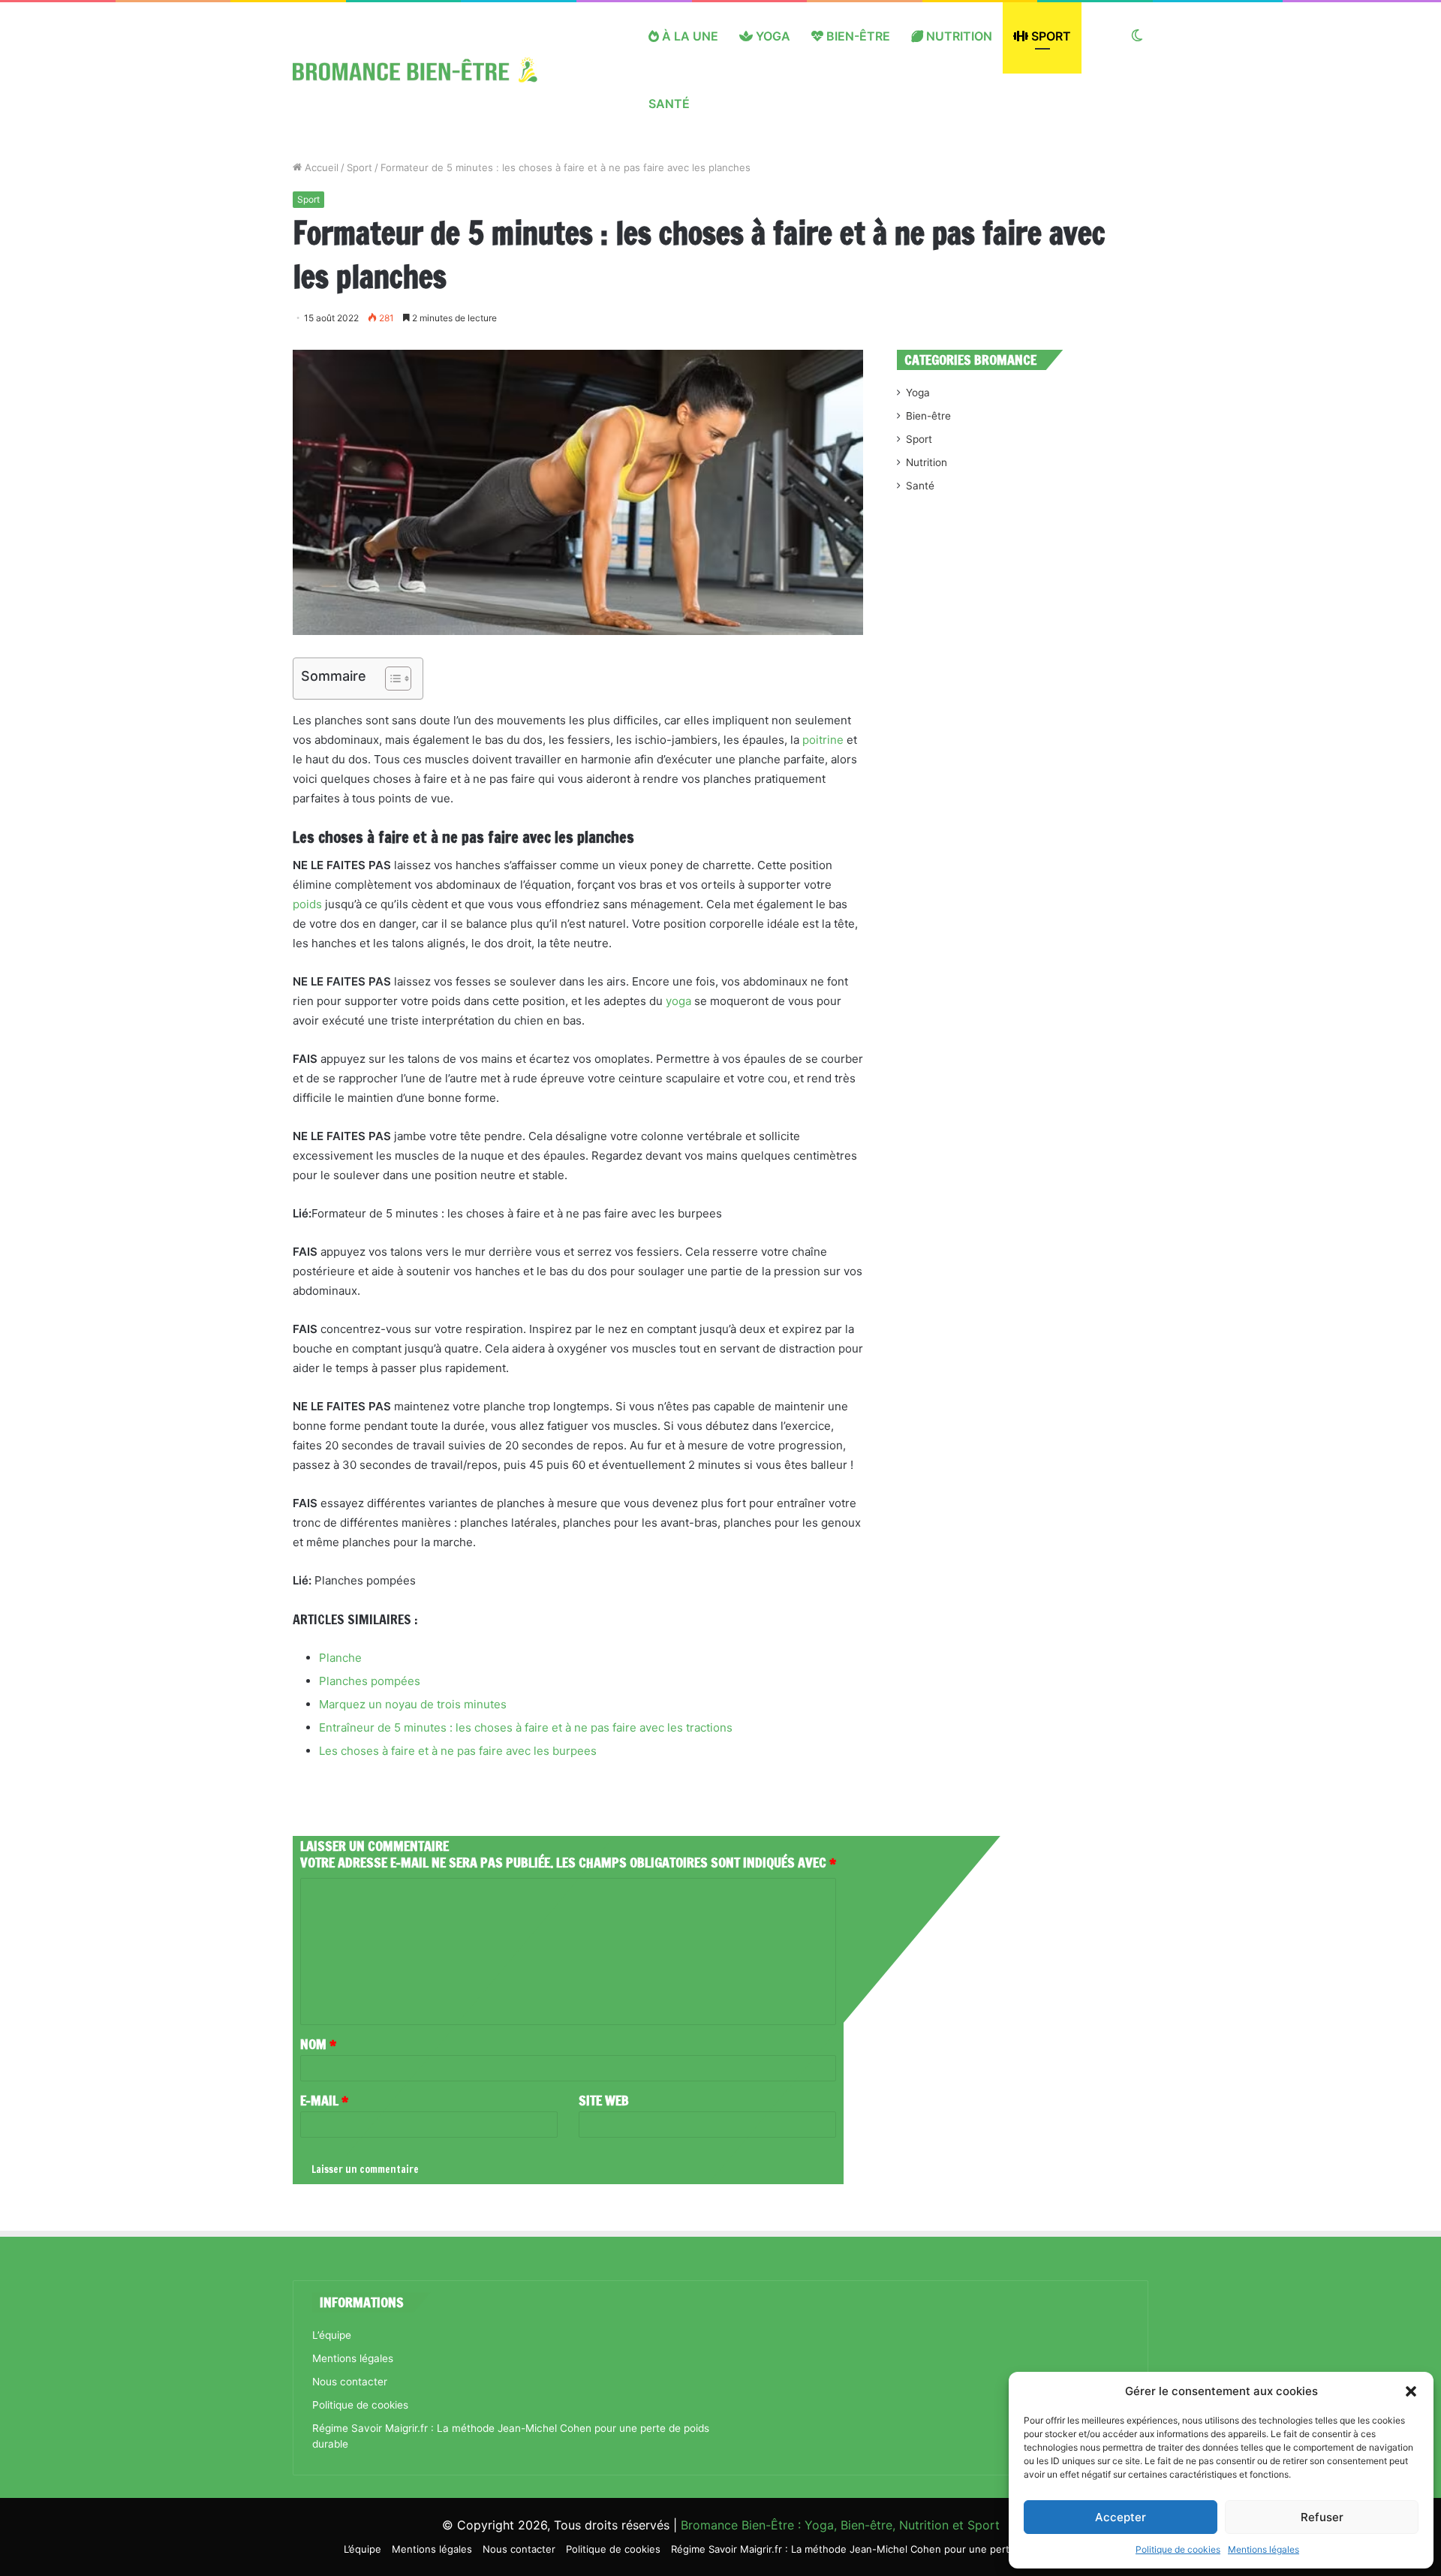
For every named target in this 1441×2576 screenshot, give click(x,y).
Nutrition (958, 36)
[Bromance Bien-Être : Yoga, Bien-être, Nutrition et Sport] (427, 70)
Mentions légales (1264, 2549)
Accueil (320, 167)
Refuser (1322, 2517)
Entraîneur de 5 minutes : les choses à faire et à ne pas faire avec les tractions (526, 1727)
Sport (1050, 36)
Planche (340, 1658)
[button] (1411, 2391)
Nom (318, 2044)
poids (307, 904)
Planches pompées (370, 1681)
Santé (669, 104)
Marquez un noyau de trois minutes (413, 1704)
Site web (604, 2100)
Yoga (772, 36)
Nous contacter (350, 2382)
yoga (678, 1001)
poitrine (823, 740)
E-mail (324, 2100)
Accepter (1121, 2517)
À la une (689, 36)
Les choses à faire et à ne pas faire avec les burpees (458, 1751)
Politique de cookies (1178, 2549)
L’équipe (332, 2335)
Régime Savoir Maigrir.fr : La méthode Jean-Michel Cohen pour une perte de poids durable (884, 2549)
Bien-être (857, 36)
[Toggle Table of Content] (391, 679)
